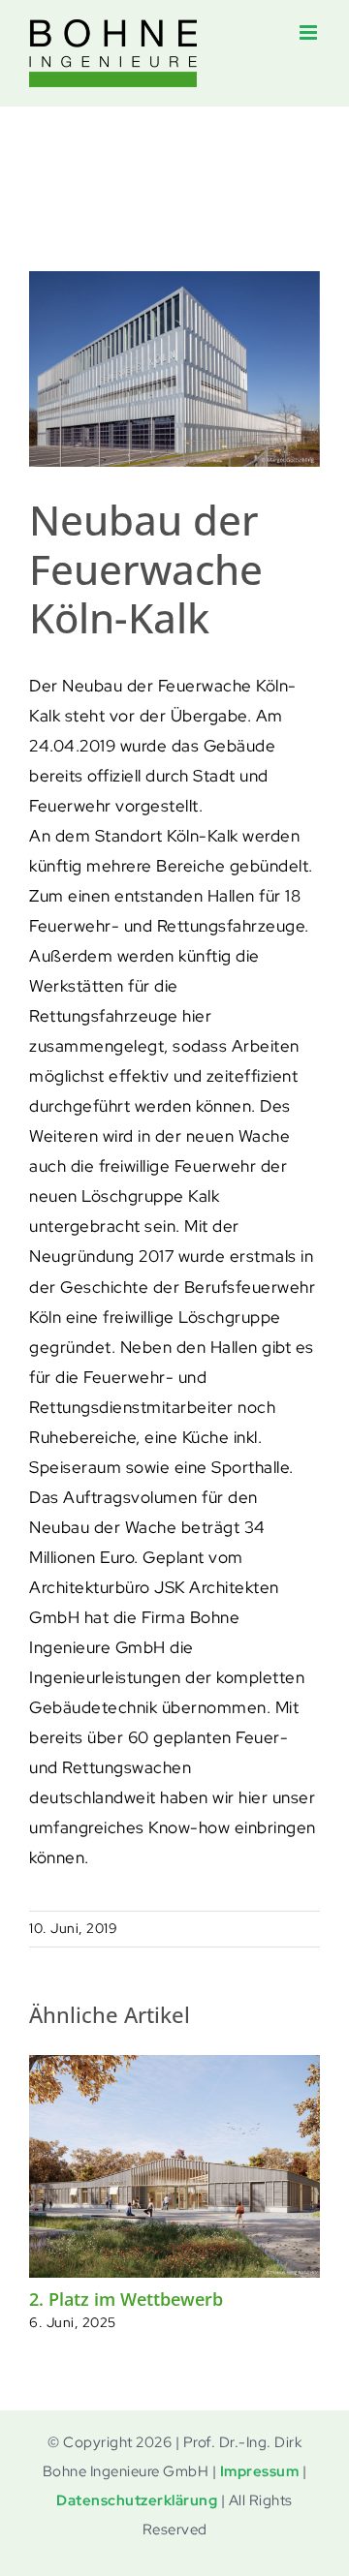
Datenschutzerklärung (137, 2500)
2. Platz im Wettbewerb (126, 2299)
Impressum (260, 2471)
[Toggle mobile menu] (310, 32)
